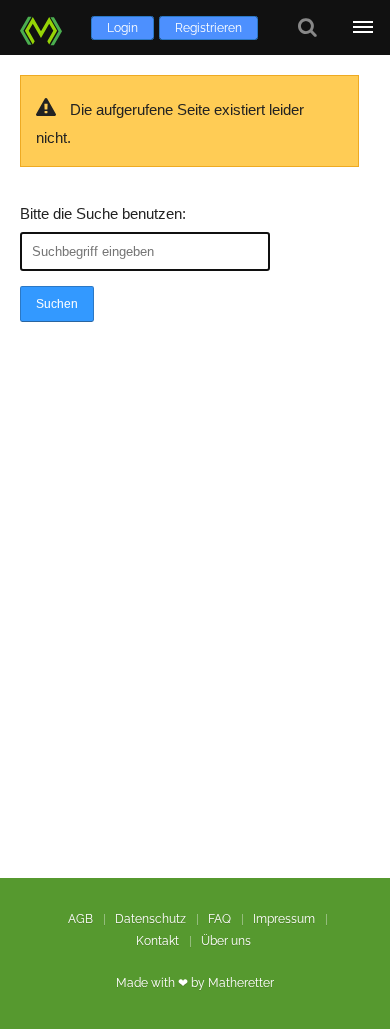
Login (122, 28)
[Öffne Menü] (362, 27)
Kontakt (157, 941)
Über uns (226, 941)
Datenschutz (150, 919)
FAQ (219, 919)
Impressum (284, 919)
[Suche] (307, 27)
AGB (80, 919)
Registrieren (208, 28)
